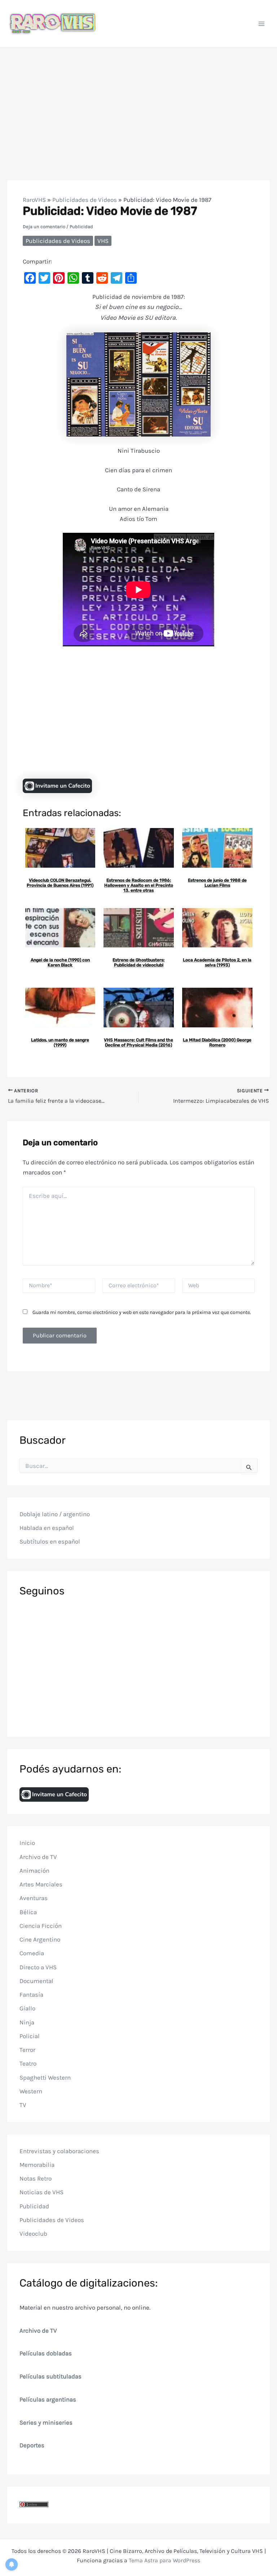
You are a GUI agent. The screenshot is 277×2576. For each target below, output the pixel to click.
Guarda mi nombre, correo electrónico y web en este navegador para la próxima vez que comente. (142, 1312)
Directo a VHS (38, 1967)
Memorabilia (37, 2165)
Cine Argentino (40, 1939)
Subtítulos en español (50, 1541)
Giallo (27, 2008)
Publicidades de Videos (85, 200)
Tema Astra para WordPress (164, 2560)
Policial (30, 2036)
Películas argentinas (48, 2399)
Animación (34, 1871)
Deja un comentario (44, 227)
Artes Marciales (41, 1884)
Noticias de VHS (41, 2192)
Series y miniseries (46, 2422)
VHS (103, 241)
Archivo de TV (38, 1857)
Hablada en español (47, 1528)
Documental (36, 1981)
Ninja (27, 2022)
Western (31, 2091)
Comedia (32, 1953)
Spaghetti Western (45, 2077)
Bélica (28, 1912)
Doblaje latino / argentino (55, 1514)
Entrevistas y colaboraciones (59, 2151)
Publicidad (81, 227)
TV (23, 2105)
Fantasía (31, 1995)
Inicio (27, 1843)
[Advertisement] (138, 102)
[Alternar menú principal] (262, 24)
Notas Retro (36, 2178)
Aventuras (34, 1898)
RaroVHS (34, 200)
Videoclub (33, 2234)
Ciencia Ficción (41, 1926)
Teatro (28, 2063)
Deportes (32, 2445)
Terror (27, 2050)
